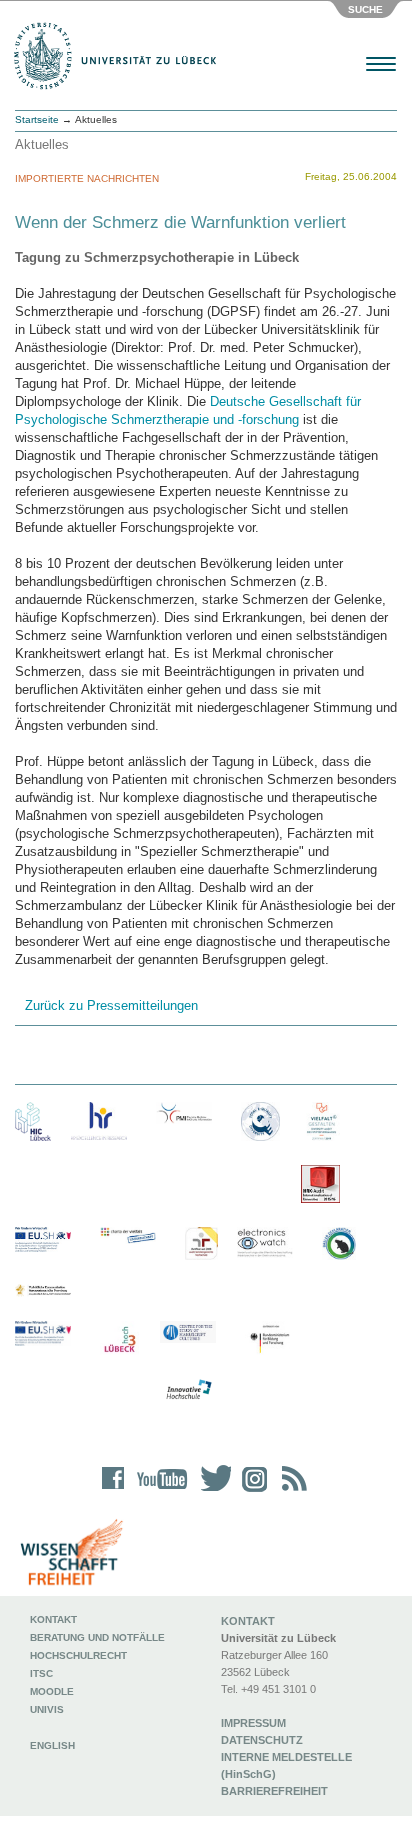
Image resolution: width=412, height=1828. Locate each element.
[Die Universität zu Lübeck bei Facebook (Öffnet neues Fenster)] (113, 1491)
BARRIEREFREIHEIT (274, 1791)
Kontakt (53, 1619)
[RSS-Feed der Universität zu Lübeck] (291, 1491)
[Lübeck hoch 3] (119, 1340)
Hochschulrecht (78, 1655)
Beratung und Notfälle (97, 1637)
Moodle (52, 1691)
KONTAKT (248, 1621)
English (54, 1745)
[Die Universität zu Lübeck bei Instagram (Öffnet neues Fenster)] (251, 1491)
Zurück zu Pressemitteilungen (111, 1005)
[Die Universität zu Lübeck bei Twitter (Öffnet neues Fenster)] (211, 1491)
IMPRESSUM (253, 1723)
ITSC (41, 1673)
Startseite (37, 119)
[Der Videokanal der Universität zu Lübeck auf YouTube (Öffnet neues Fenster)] (158, 1491)
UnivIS (47, 1709)
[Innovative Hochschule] (188, 1390)
